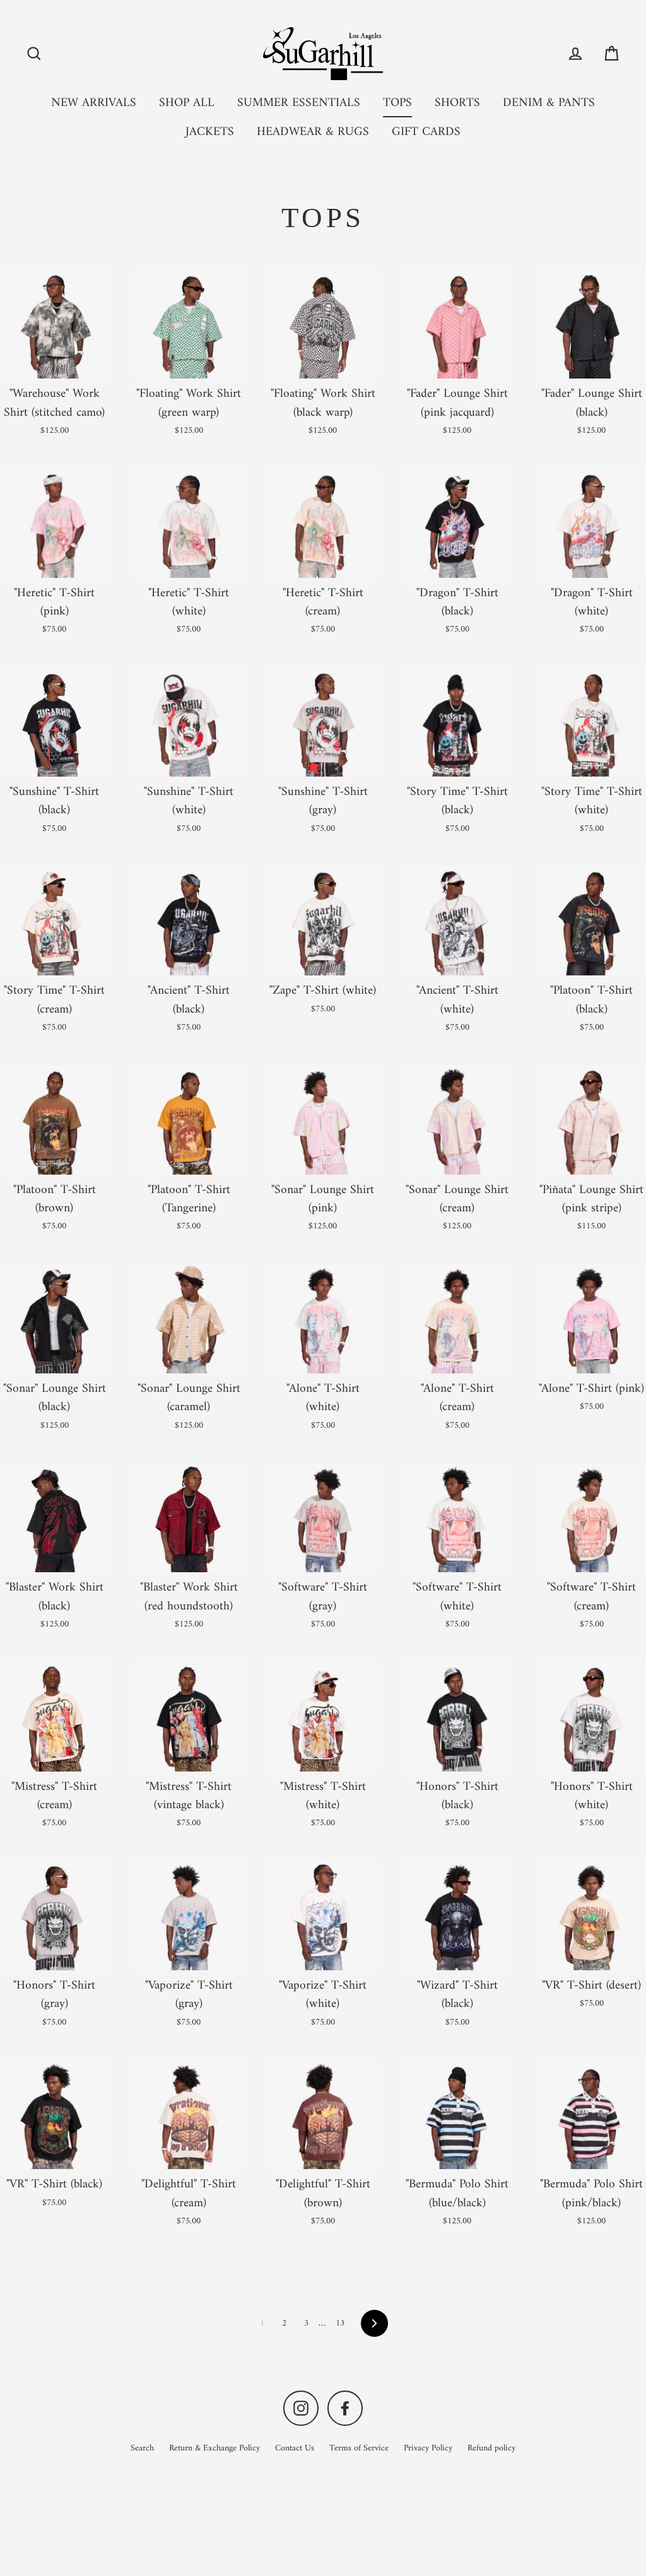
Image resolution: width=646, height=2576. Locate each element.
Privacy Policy (428, 2448)
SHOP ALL (187, 103)
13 (340, 2323)
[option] (55, 722)
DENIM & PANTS (549, 103)
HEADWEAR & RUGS (313, 132)
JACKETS (210, 132)
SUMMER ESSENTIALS (299, 103)
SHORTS (457, 103)
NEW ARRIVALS (94, 103)
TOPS (397, 103)
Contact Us (295, 2448)
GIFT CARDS (426, 132)
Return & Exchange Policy (214, 2448)
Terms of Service (359, 2448)
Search (142, 2448)
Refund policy (491, 2448)
